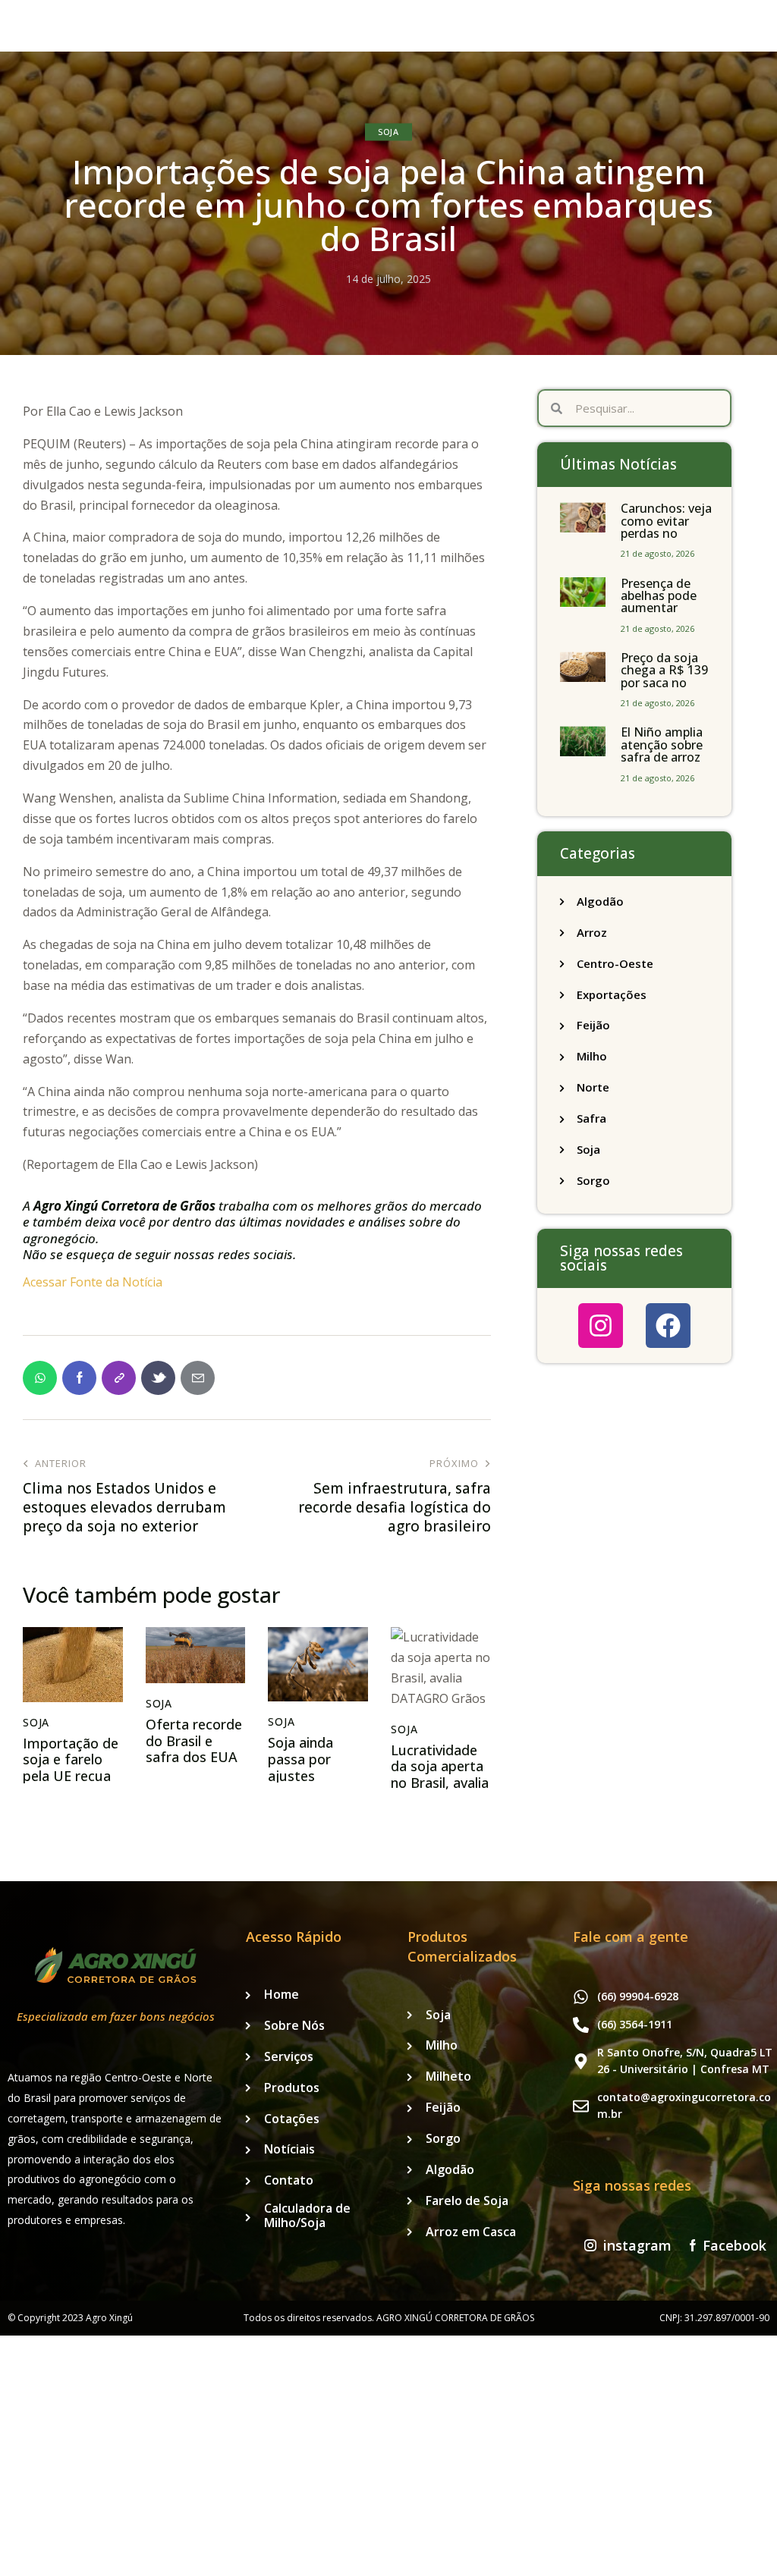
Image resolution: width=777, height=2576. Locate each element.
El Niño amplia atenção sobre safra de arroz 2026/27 (662, 751)
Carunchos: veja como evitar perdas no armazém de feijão (666, 533)
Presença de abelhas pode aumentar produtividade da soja (661, 608)
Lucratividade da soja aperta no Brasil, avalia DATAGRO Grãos (440, 1783)
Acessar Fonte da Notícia (93, 1282)
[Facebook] (668, 1326)
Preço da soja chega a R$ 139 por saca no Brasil (664, 677)
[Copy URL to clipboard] (119, 1378)
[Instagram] (601, 1326)
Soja (388, 132)
